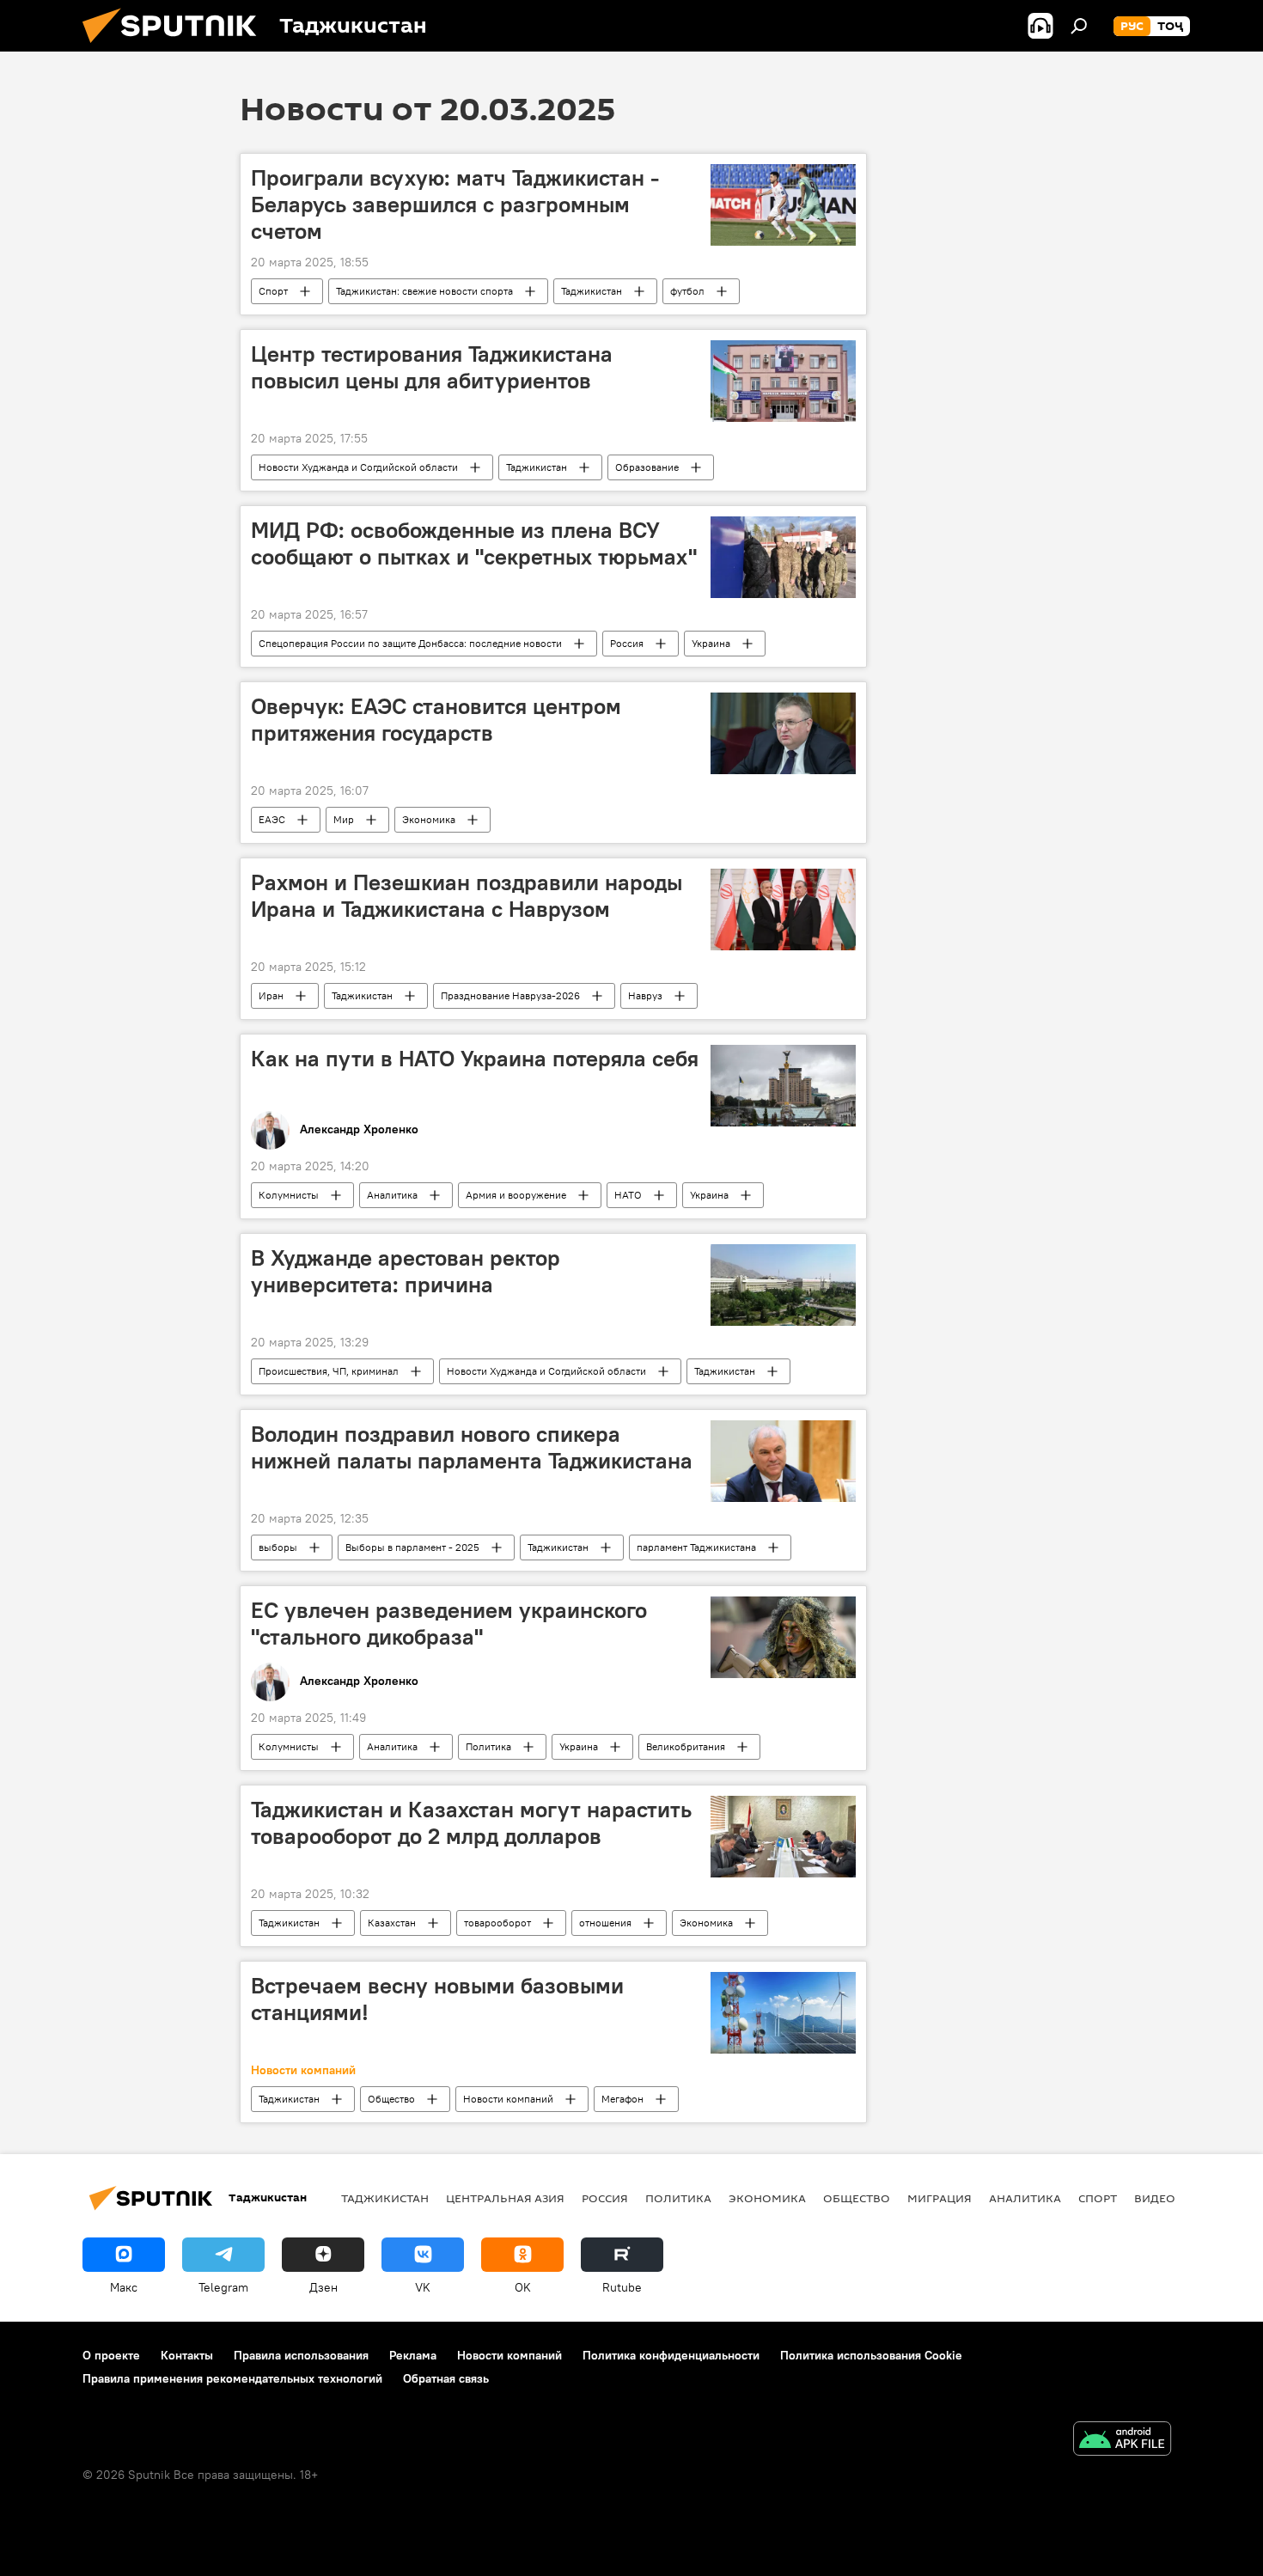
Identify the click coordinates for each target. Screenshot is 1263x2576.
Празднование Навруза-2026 (510, 995)
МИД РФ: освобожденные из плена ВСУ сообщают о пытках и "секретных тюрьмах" (474, 543)
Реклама (413, 2355)
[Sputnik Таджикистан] (176, 47)
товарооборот (497, 1923)
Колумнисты (289, 1195)
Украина (711, 643)
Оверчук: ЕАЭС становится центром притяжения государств (436, 720)
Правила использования (301, 2355)
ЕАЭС (272, 819)
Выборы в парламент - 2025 (412, 1547)
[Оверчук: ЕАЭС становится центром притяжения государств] (783, 733)
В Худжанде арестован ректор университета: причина (406, 1271)
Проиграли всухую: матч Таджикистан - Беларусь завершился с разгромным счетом (455, 204)
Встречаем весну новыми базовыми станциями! (437, 1999)
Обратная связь (446, 2378)
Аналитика (392, 1195)
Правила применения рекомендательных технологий (232, 2378)
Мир (344, 819)
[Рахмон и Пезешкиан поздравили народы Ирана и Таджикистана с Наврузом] (783, 910)
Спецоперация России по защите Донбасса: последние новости (410, 643)
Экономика (429, 819)
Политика (488, 1746)
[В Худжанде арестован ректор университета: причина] (783, 1285)
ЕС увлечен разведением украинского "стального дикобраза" (449, 1624)
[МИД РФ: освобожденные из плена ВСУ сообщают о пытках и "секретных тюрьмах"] (783, 557)
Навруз (645, 995)
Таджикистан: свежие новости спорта (424, 291)
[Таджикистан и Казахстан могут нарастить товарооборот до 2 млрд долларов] (783, 1837)
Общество (391, 2099)
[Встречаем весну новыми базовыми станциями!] (783, 2013)
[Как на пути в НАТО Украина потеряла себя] (783, 1086)
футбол (687, 291)
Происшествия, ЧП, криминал (329, 1371)
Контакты (187, 2355)
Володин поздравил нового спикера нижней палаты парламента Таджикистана (472, 1447)
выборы (278, 1547)
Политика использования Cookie (871, 2355)
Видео (1155, 2198)
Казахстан (392, 1923)
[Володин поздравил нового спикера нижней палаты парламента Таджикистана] (783, 1461)
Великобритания (686, 1746)
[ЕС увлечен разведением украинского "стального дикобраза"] (783, 1637)
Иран (271, 995)
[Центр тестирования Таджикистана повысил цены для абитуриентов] (783, 381)
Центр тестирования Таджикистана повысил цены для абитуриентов (432, 367)
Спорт (273, 291)
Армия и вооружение (516, 1195)
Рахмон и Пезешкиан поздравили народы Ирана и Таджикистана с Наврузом (467, 896)
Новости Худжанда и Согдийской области (358, 467)
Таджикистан (592, 291)
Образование (647, 467)
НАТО (628, 1195)
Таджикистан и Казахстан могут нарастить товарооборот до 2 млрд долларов (471, 1823)
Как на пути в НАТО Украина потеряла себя (475, 1059)
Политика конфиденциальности (671, 2355)
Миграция (940, 2198)
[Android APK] (1122, 2441)
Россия (627, 643)
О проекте (111, 2355)
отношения (605, 1923)
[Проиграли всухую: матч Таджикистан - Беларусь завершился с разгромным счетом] (783, 205)
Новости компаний (508, 2099)
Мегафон (622, 2099)
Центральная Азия (505, 2198)
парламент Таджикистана (696, 1547)
